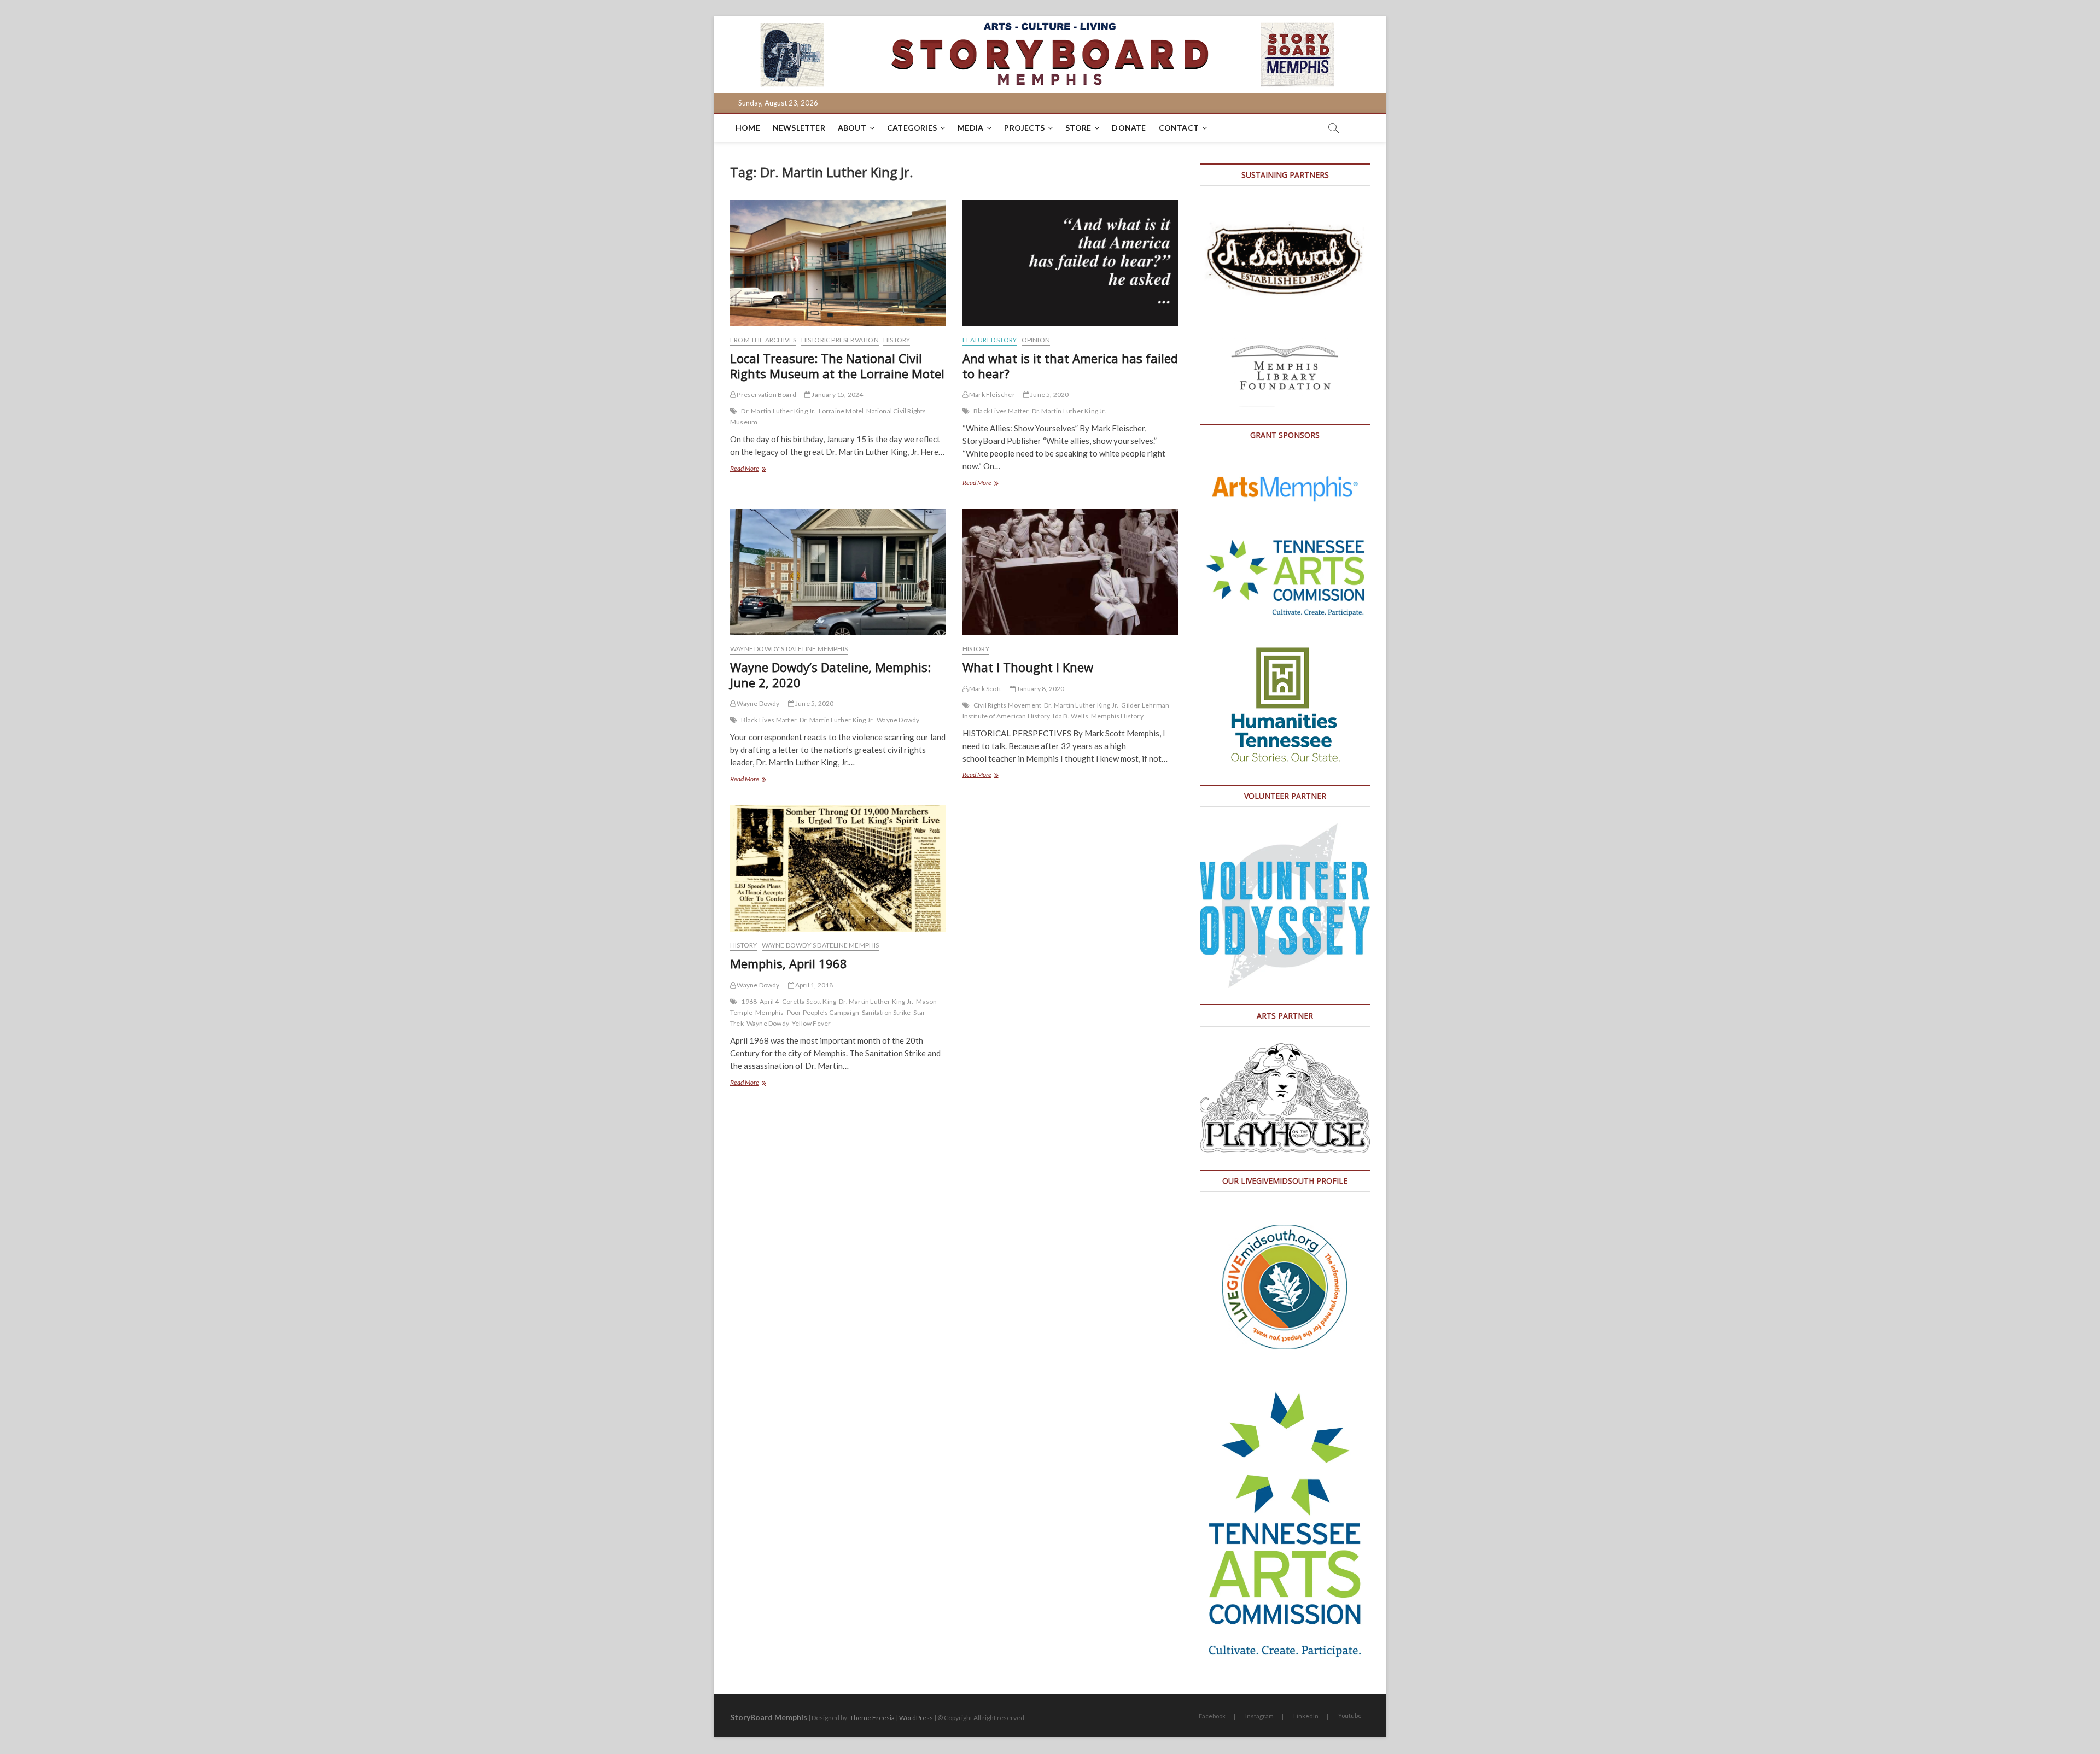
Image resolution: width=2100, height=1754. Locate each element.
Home (748, 128)
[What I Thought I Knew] (1071, 572)
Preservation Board (766, 394)
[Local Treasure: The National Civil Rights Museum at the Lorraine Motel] (838, 263)
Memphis (769, 1012)
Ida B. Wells (1070, 716)
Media (970, 128)
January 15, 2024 (837, 394)
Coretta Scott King (809, 1001)
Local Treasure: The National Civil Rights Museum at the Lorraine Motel (837, 366)
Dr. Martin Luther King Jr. (778, 411)
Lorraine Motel (841, 411)
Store (1078, 128)
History (897, 340)
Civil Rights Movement (1007, 705)
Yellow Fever (811, 1023)
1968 (749, 1001)
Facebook (1212, 1716)
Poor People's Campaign (823, 1012)
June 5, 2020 (1049, 394)
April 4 (769, 1001)
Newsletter (799, 128)
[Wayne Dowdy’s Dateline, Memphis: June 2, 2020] (838, 572)
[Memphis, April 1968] (838, 869)
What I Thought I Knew (1028, 667)
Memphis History (1117, 716)
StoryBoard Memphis (769, 1717)
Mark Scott (985, 689)
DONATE (1129, 128)
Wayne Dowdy (757, 703)
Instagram (1259, 1716)
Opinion (1036, 340)
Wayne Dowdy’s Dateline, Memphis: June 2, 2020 (830, 675)
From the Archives (763, 340)
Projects (1024, 128)
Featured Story (990, 340)
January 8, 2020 (1040, 689)
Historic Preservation (840, 340)
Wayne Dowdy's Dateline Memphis (789, 649)
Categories (912, 128)
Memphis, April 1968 (789, 963)
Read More (757, 469)
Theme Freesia (872, 1718)
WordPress (916, 1718)
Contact (1179, 128)
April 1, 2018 (814, 985)
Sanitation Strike (886, 1012)
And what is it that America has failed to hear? (1070, 366)
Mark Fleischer (991, 394)
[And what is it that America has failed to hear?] (1071, 263)
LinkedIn (1306, 1716)
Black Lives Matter (1001, 411)
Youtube (1350, 1715)
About (852, 128)
